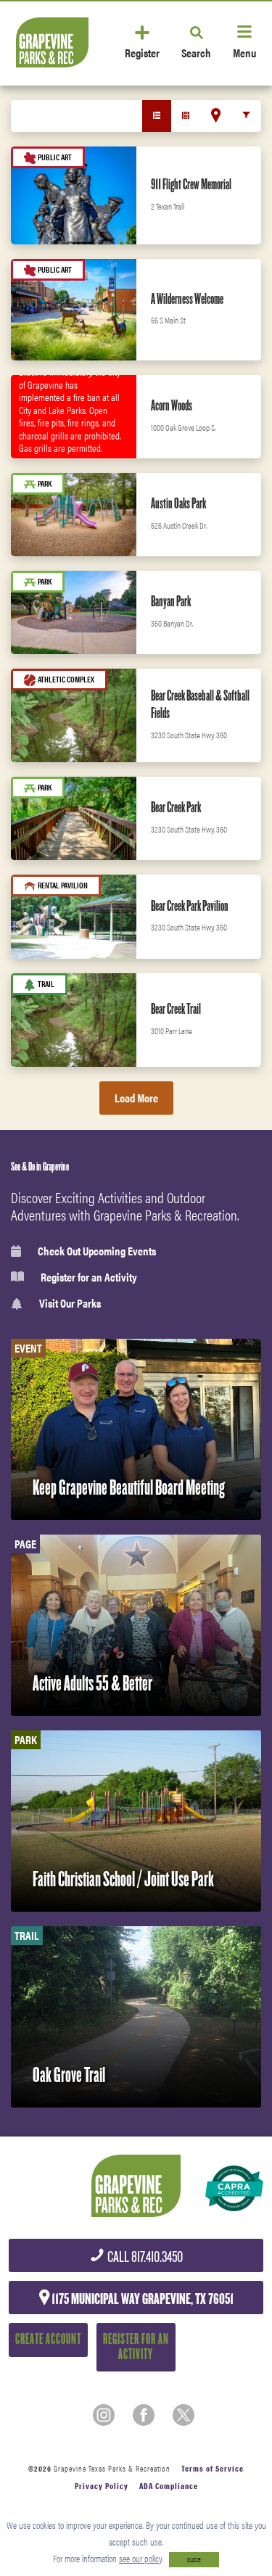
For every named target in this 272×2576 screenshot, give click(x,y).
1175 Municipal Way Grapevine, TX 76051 (141, 2299)
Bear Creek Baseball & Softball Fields (200, 704)
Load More (136, 1098)
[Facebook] (144, 2415)
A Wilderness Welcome (187, 299)
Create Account (48, 2339)
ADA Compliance (169, 2486)
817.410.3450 (144, 2257)
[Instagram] (104, 2415)
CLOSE (194, 2560)
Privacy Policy (102, 2486)
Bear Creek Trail (176, 1009)
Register (142, 52)
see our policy (140, 2558)
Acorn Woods (172, 405)
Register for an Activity (89, 1277)
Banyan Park (171, 601)
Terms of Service (213, 2468)
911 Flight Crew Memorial (191, 184)
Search (196, 52)
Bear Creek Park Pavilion (190, 906)
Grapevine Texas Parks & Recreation (112, 2468)
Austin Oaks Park (178, 503)
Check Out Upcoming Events (97, 1251)
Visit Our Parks (70, 1304)
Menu (244, 52)
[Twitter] (184, 2415)
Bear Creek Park (176, 807)
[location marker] (216, 115)
